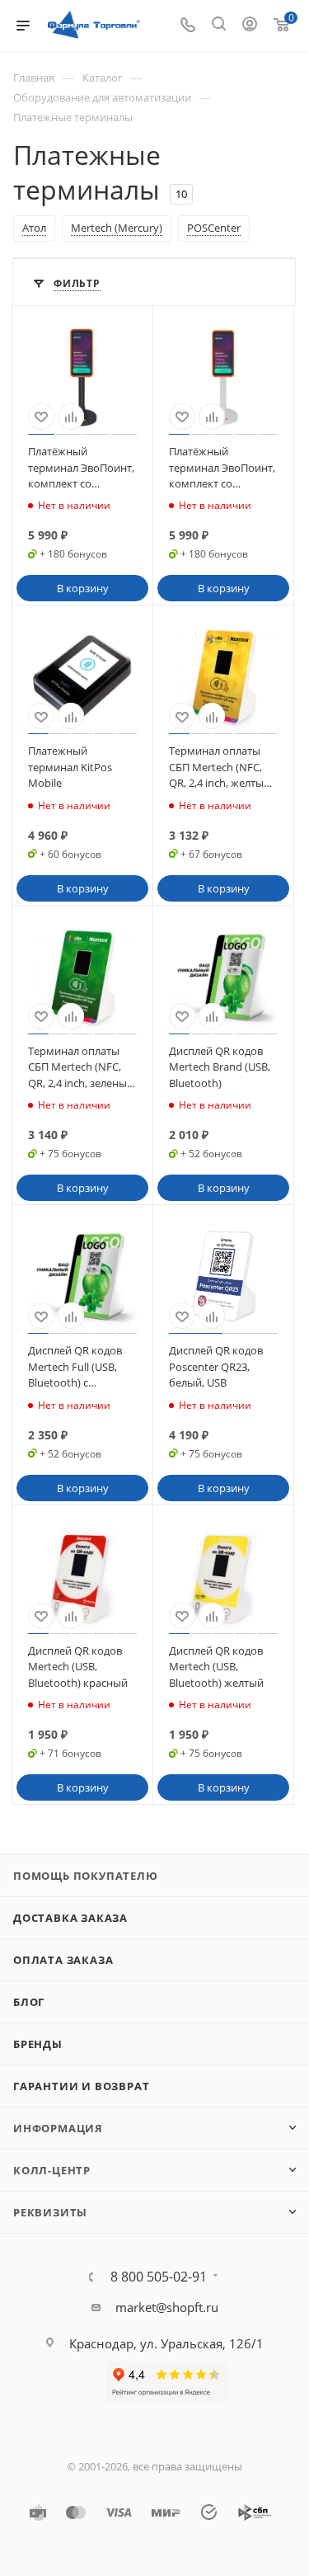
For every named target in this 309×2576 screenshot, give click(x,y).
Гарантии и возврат (81, 2086)
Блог (29, 2002)
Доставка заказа (70, 1918)
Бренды (38, 2044)
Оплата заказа (63, 1960)
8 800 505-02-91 (159, 2277)
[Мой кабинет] (250, 26)
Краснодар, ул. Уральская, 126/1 (166, 2343)
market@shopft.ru (167, 2307)
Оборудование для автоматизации (102, 97)
